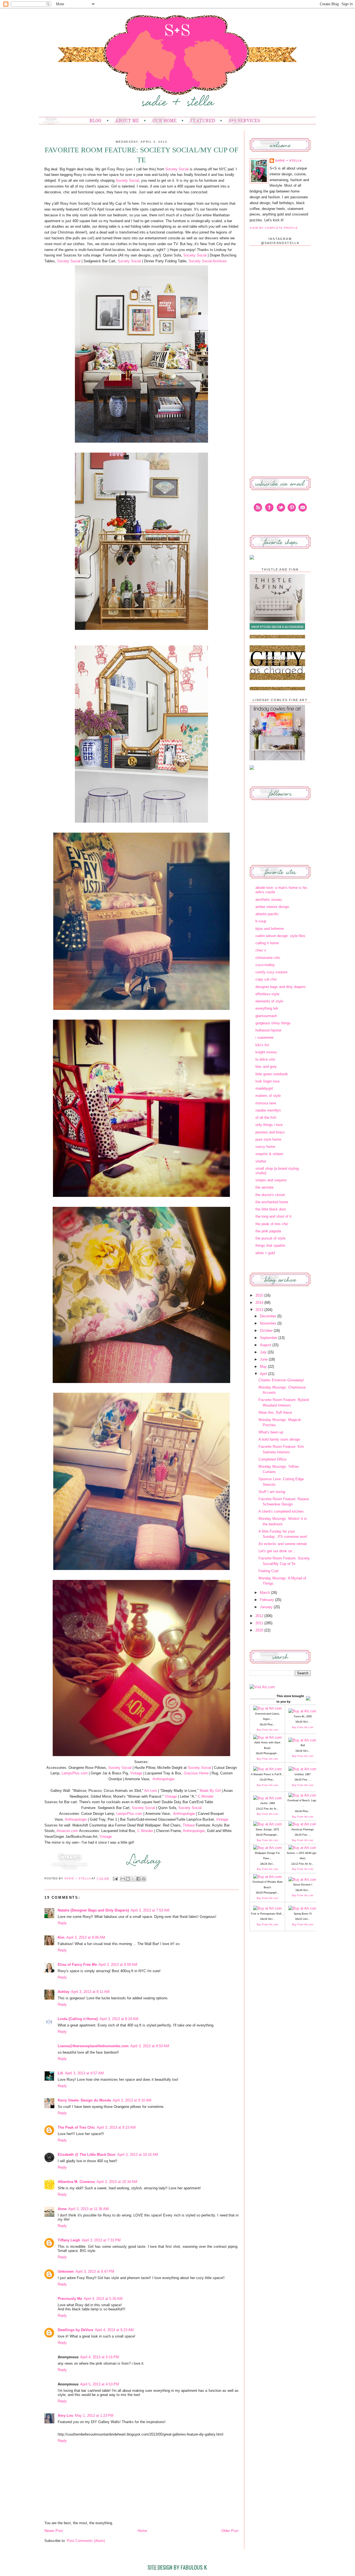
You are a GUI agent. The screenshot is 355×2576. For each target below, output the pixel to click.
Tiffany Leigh (69, 2240)
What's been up (271, 1432)
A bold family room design (279, 1439)
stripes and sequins (271, 1180)
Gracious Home (196, 1773)
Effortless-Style (267, 994)
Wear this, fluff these (275, 1413)
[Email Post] (115, 1878)
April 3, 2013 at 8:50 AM (150, 2046)
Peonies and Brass (270, 1132)
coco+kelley (265, 965)
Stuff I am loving (272, 1492)
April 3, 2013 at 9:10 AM (132, 2100)
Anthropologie (163, 1779)
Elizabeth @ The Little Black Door (87, 2155)
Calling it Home (267, 943)
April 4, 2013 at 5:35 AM (103, 2299)
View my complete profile (274, 228)
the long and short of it (273, 1216)
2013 (260, 1310)
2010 (260, 1630)
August (266, 1345)
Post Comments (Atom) (86, 2541)
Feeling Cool (268, 1571)
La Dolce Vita (265, 1059)
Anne (62, 2209)
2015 (260, 1295)
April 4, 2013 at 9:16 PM (100, 2357)
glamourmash (266, 1016)
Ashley (64, 1992)
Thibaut (189, 1825)
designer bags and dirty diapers (281, 987)
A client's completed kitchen (281, 1511)
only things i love (269, 1125)
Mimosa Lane (266, 1103)
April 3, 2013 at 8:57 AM (84, 2073)
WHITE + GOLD (265, 1253)
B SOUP (261, 921)
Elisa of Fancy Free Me (77, 1965)
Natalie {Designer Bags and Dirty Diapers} (93, 1910)
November (269, 1323)
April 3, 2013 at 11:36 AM (88, 2209)
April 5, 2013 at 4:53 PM (100, 2384)
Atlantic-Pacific (267, 914)
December (269, 1316)
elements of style (269, 1001)
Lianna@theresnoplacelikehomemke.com (93, 2046)
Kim (61, 1937)
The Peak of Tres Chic (76, 2127)
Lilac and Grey (266, 1067)
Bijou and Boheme (270, 929)
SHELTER (261, 1161)
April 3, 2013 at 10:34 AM (117, 2182)
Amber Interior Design (272, 907)
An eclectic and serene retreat (283, 1544)
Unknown (66, 2271)
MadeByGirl (264, 1088)
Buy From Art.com (267, 1730)
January (267, 1607)
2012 (260, 1616)
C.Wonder (206, 1796)
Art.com (151, 1791)
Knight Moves (266, 1052)
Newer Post (54, 2531)
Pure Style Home (268, 1139)
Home (142, 2531)
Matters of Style (268, 1096)
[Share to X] (133, 1879)
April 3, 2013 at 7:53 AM (150, 1910)
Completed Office (272, 1459)
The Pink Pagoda (268, 1231)
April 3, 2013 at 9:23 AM (116, 2127)
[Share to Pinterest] (144, 1879)
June (264, 1359)
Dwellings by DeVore (75, 2330)
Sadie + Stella (78, 1878)
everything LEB (267, 1008)
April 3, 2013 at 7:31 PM (101, 2240)
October (267, 1331)
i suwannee (264, 1037)
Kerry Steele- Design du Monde (84, 2100)
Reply (62, 1923)
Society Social (177, 169)
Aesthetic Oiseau (269, 900)
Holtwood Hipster (268, 1030)
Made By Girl (210, 1791)
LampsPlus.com (75, 1773)
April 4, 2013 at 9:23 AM (114, 2330)
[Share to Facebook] (138, 1879)
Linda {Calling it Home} (78, 2019)
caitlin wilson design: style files (280, 936)
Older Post (230, 2531)
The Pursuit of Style (270, 1238)
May (264, 1367)
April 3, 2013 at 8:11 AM (90, 1992)
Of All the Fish (266, 1118)
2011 (260, 1623)
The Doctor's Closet (270, 1195)
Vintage (136, 1773)
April (264, 1374)
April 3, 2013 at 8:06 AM (86, 1937)
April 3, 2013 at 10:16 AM (138, 2155)
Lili (60, 2073)
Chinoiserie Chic (268, 958)
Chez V (261, 950)
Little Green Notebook (272, 1074)
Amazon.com (67, 1831)
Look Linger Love (267, 1081)
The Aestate (264, 1187)
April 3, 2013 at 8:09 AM (118, 1965)
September (269, 1338)
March (265, 1593)
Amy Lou (65, 2415)
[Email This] (123, 1879)
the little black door (271, 1209)
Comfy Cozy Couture (271, 972)
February (267, 1600)
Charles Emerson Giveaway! (281, 1380)
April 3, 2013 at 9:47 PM (95, 2271)
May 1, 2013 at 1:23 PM (94, 2415)
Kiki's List (262, 1045)
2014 (260, 1303)
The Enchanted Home (272, 1202)
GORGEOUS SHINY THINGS (273, 1023)
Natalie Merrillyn (268, 1110)
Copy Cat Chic (266, 979)
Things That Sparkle (270, 1245)
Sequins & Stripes (269, 1154)
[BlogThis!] (128, 1879)
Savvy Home (265, 1147)
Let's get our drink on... (277, 1551)
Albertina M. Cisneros (76, 2182)
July (264, 1352)
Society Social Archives (208, 261)
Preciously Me (70, 2299)
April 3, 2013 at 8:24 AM (119, 2019)
